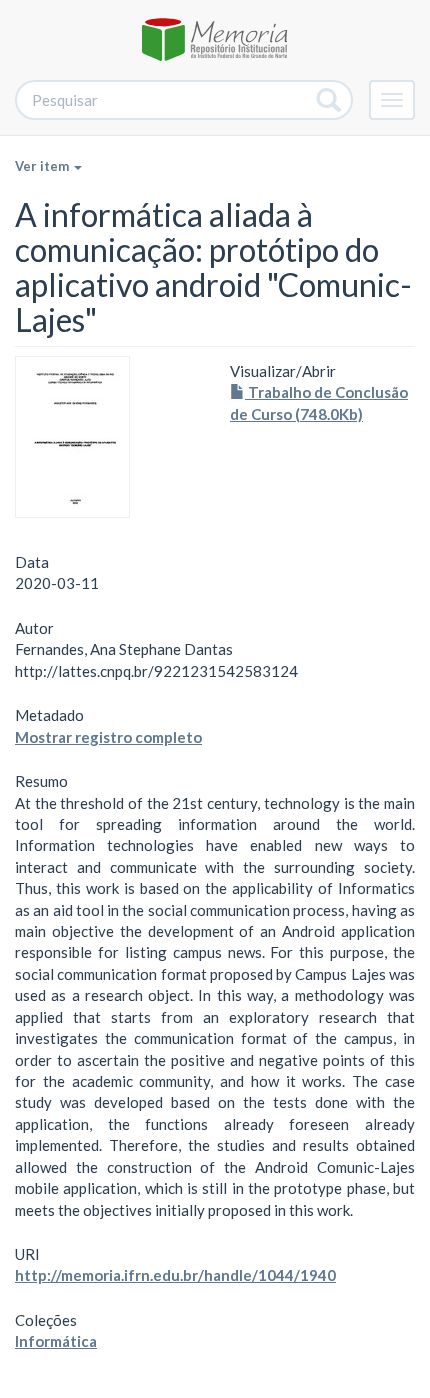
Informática (56, 1341)
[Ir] (329, 100)
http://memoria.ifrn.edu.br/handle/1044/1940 (175, 1275)
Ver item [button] (43, 166)
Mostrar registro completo (108, 737)
